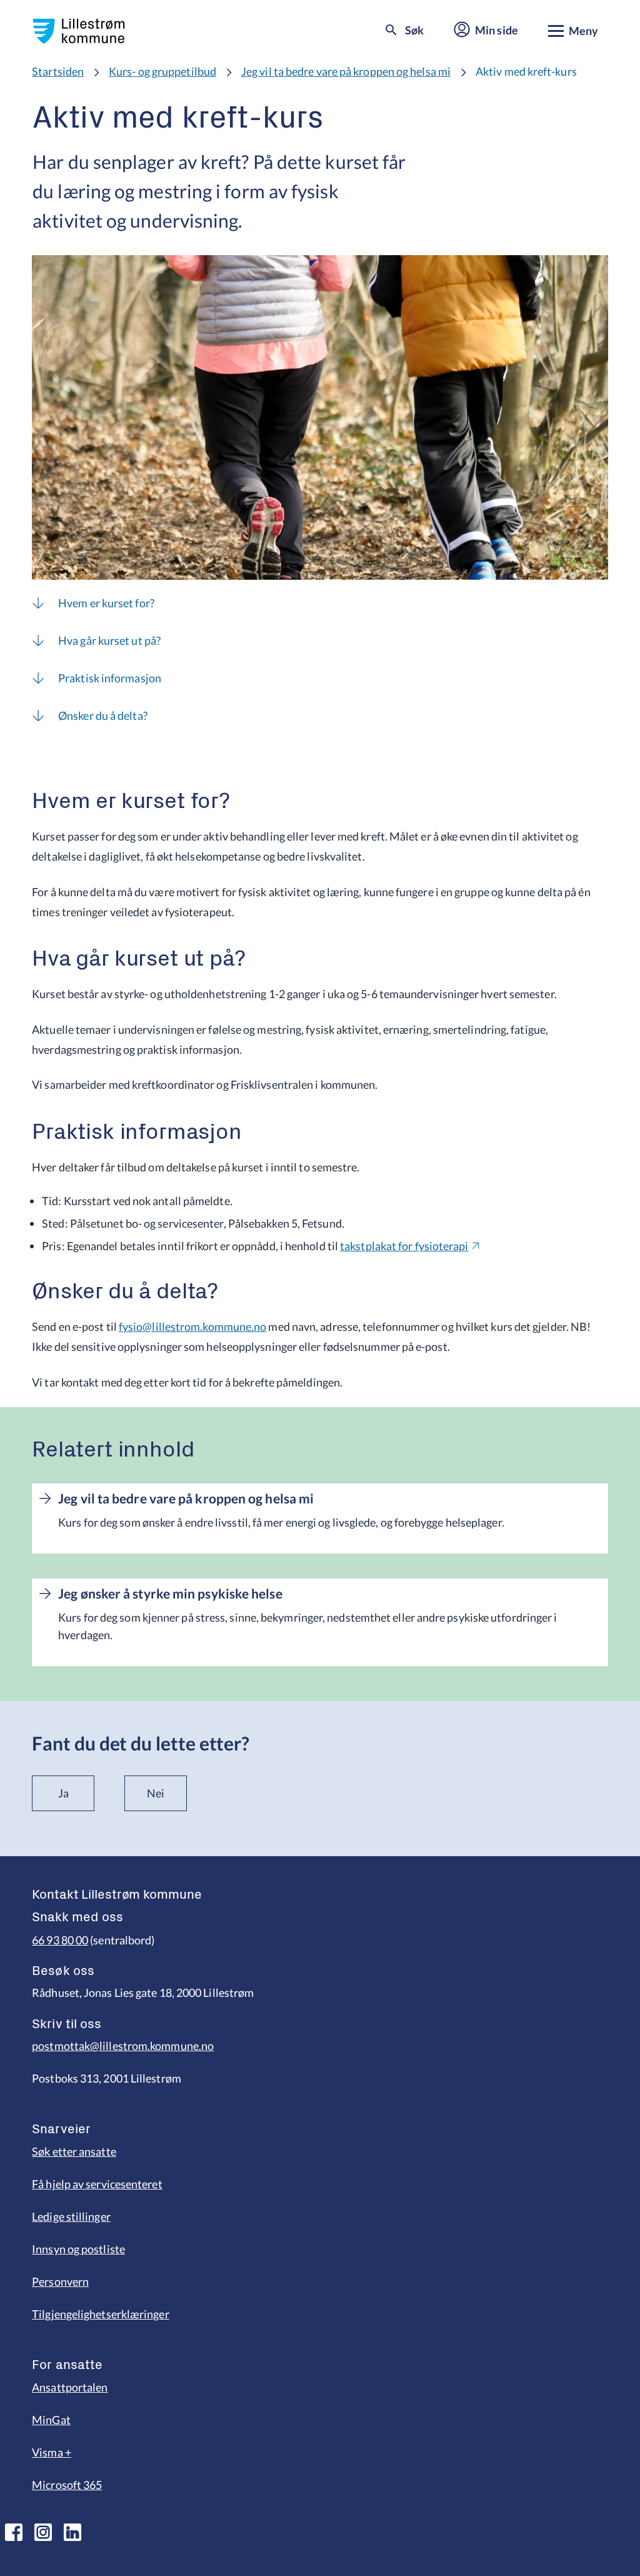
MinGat (51, 2420)
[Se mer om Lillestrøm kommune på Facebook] (14, 2532)
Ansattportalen (70, 2387)
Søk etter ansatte (74, 2151)
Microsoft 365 (67, 2485)
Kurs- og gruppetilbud (162, 71)
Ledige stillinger (71, 2216)
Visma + (52, 2452)
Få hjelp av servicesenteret (97, 2184)
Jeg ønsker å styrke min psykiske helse (170, 1594)
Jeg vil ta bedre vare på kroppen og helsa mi (346, 71)
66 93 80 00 (60, 1940)
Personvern (60, 2281)
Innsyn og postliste (78, 2249)
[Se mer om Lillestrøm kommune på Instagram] (43, 2532)
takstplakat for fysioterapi (404, 1246)
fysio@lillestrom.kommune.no (192, 1326)
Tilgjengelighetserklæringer (100, 2314)
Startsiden (58, 71)
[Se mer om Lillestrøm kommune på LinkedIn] (72, 2532)
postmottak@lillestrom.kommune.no (123, 2046)
